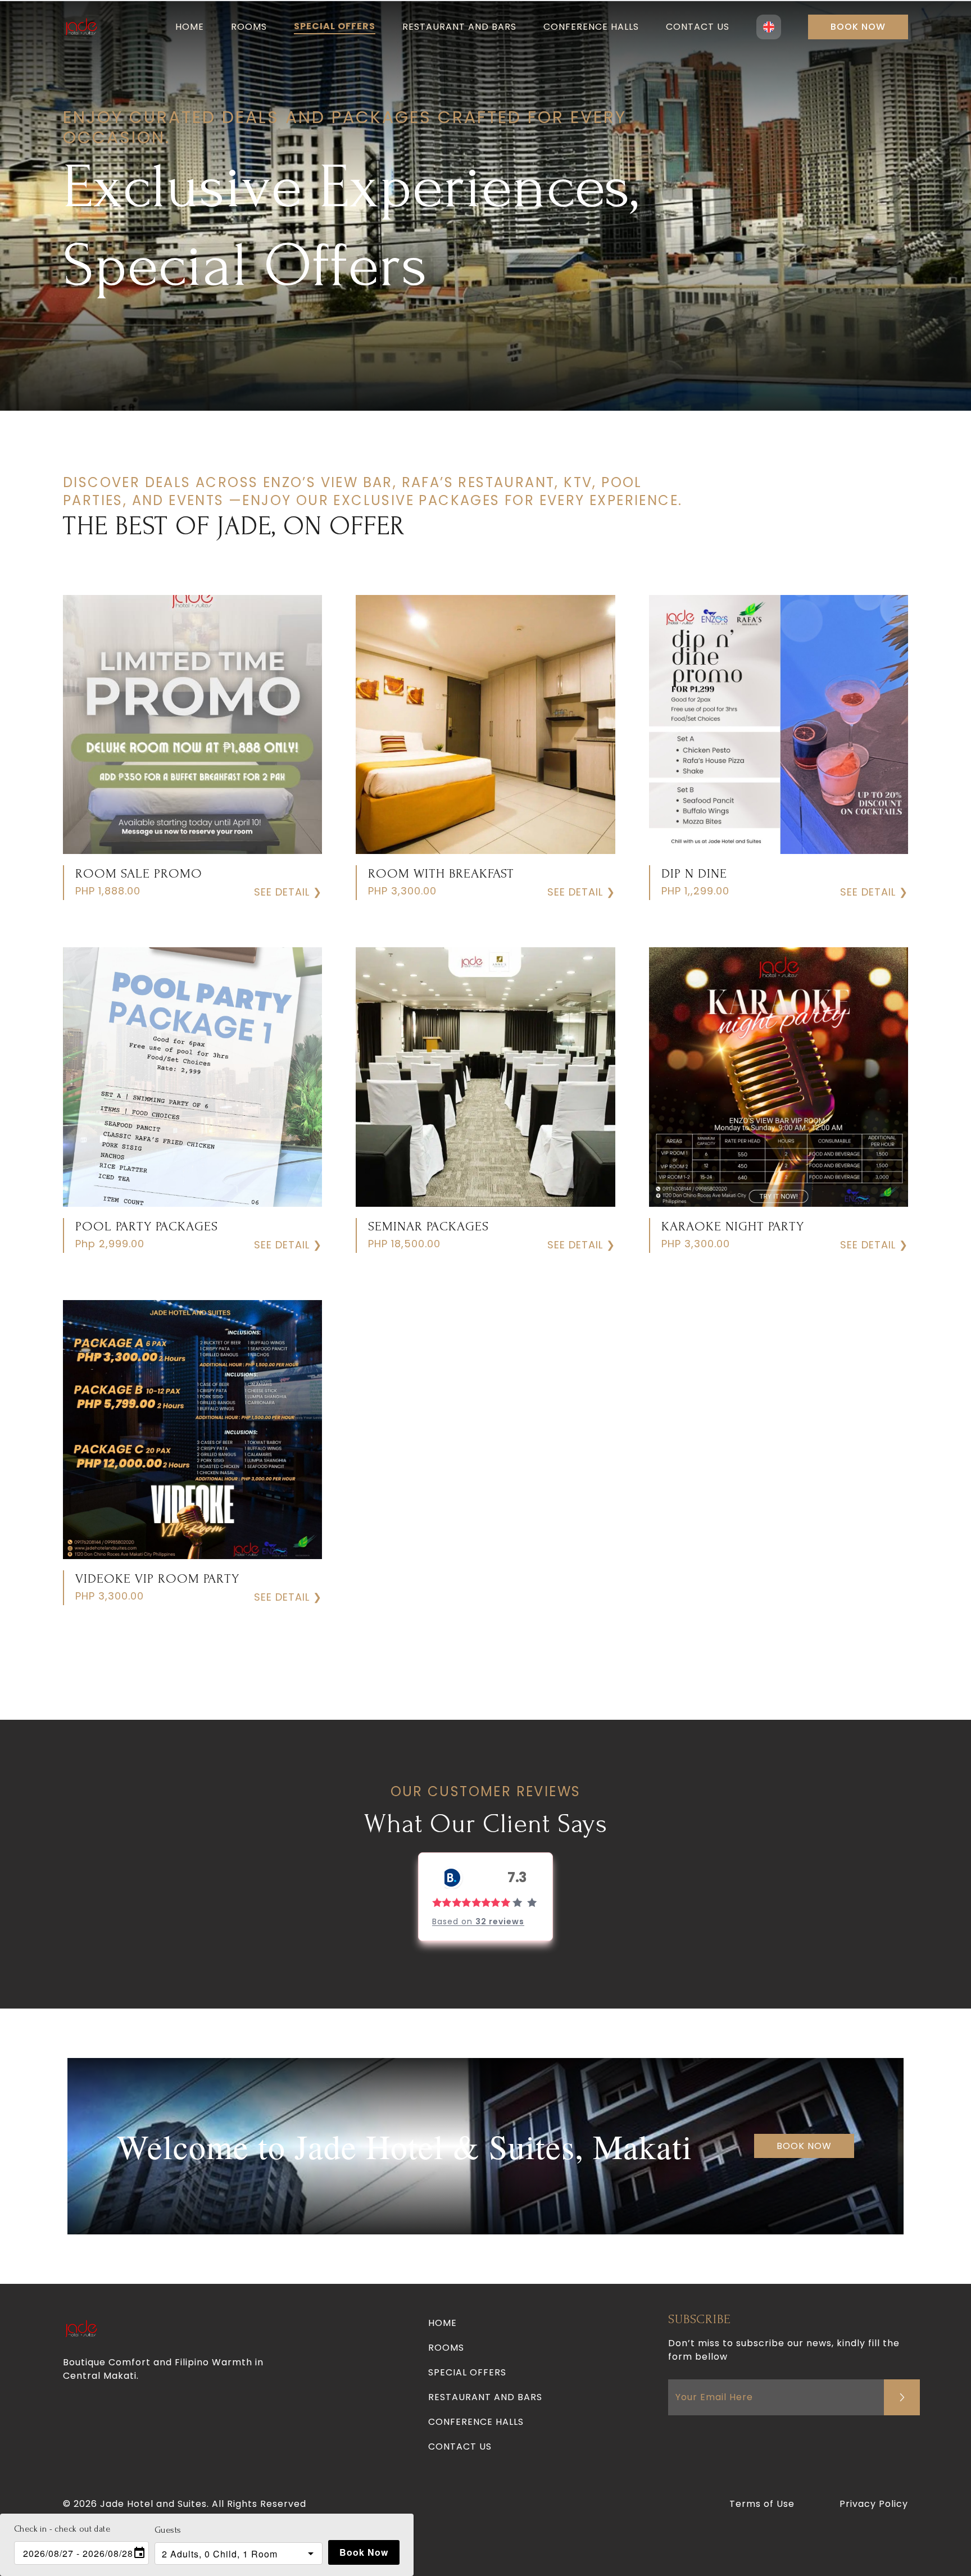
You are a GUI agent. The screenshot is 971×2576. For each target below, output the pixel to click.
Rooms (249, 27)
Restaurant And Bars (459, 27)
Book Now (858, 27)
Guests (168, 2530)
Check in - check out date (62, 2529)
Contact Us (698, 27)
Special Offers (335, 26)
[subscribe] (902, 2397)
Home (190, 27)
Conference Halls (591, 27)
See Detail (288, 892)
